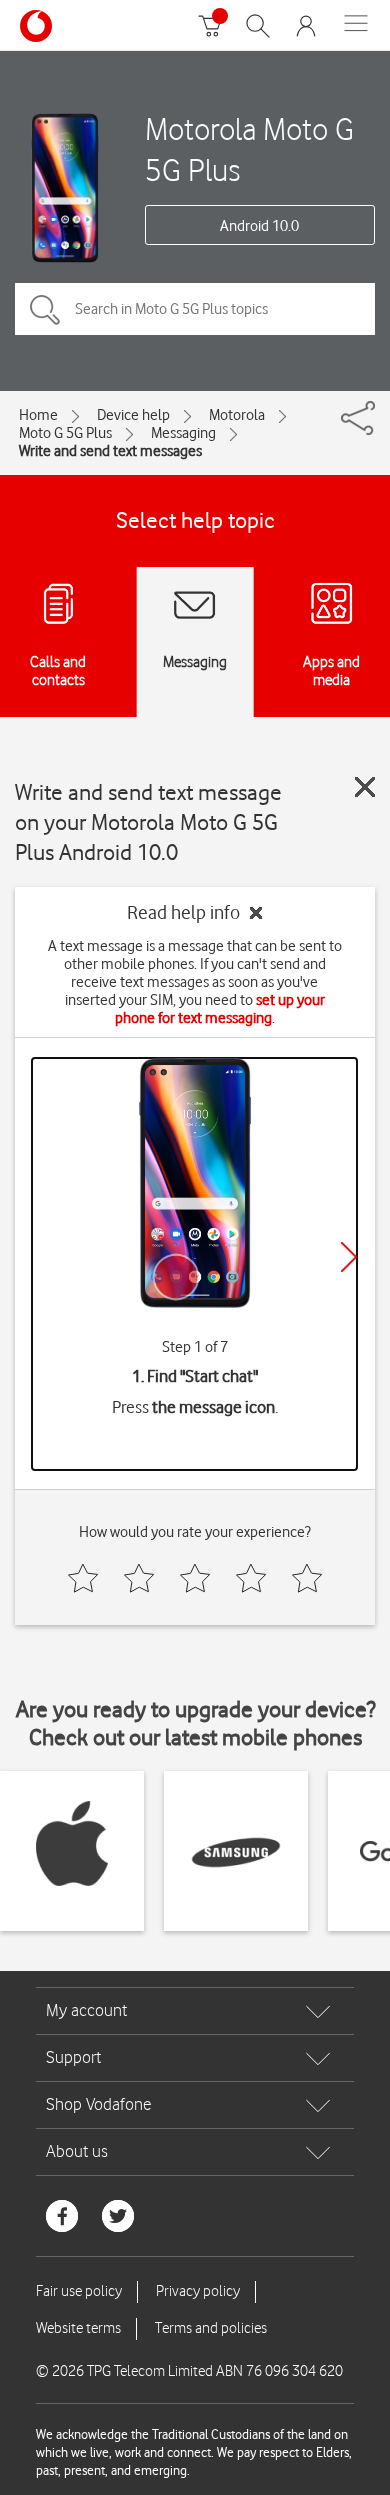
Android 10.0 (259, 226)
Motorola (237, 415)
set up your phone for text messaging (220, 1009)
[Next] (349, 1257)
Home (38, 415)
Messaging (183, 433)
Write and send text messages (110, 451)
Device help (133, 415)
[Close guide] (365, 787)
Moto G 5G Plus (65, 433)
